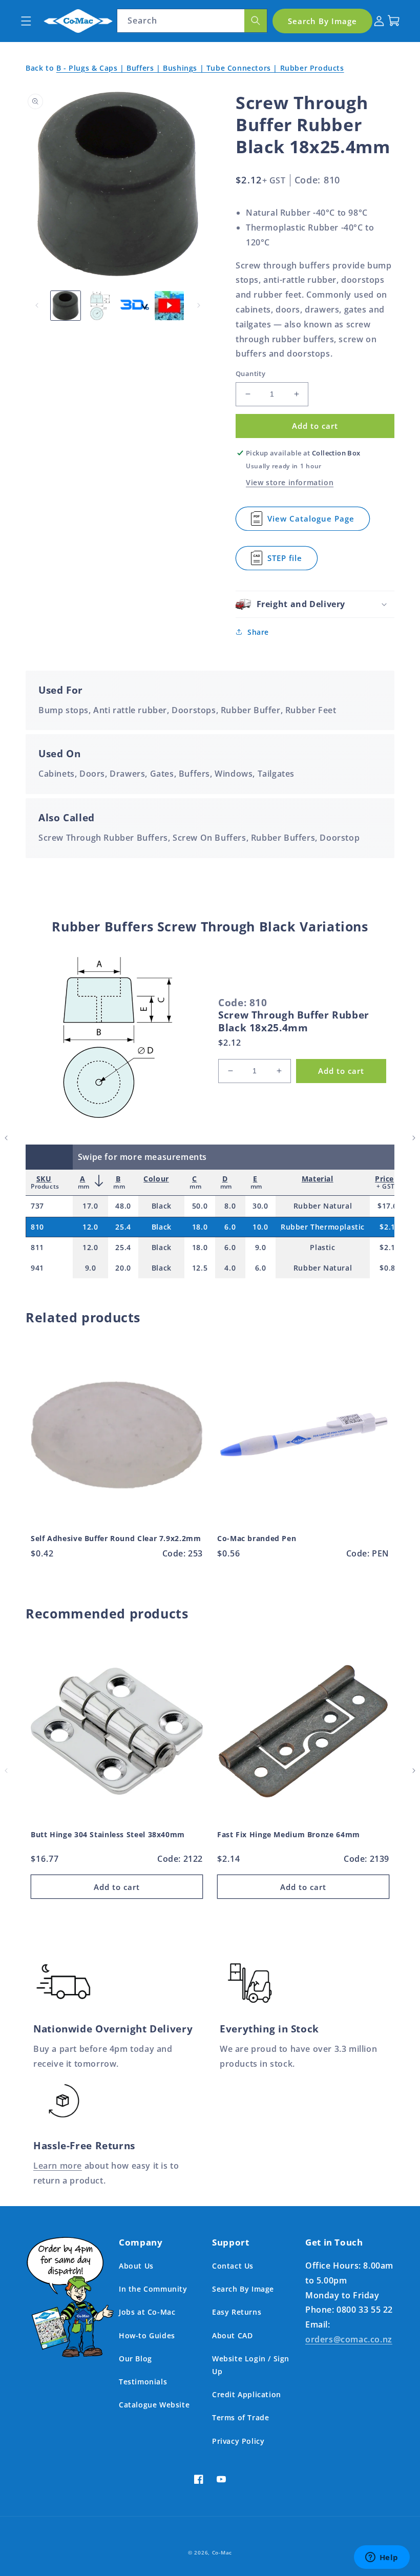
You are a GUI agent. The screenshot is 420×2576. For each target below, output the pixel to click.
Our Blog (135, 2359)
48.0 (123, 1206)
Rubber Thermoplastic (323, 1227)
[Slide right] (199, 305)
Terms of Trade (240, 2417)
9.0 (261, 1247)
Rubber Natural (323, 1206)
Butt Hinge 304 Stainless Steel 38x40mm (108, 1835)
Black (162, 1206)
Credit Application (247, 2394)
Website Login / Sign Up (251, 2365)
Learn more (58, 2166)
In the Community (153, 2289)
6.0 (230, 1227)
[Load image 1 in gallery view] (66, 306)
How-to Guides (147, 2335)
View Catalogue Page (311, 522)
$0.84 (390, 1268)
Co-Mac (222, 2552)
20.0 (123, 1268)
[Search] (256, 21)
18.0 (200, 1227)
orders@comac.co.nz (349, 2339)
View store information (290, 482)
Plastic (322, 1247)
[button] (26, 21)
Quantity (250, 373)
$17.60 (390, 1206)
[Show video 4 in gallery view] (170, 306)
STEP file (292, 562)
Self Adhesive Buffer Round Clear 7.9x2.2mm (116, 1539)
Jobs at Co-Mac (147, 2312)
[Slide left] (37, 305)
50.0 (200, 1206)
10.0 (260, 1227)
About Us (136, 2266)
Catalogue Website (154, 2405)
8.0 (230, 1206)
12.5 (200, 1268)
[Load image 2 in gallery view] (100, 306)
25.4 (123, 1227)
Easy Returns (237, 2312)
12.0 (90, 1227)
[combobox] (192, 21)
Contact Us (233, 2266)
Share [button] (258, 632)
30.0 (260, 1206)
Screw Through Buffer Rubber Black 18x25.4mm (294, 1021)
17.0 (90, 1206)
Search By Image (243, 2289)
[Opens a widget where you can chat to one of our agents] (382, 2558)
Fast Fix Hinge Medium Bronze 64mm (289, 1835)
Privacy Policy (238, 2441)
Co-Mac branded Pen (257, 1539)
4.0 (230, 1268)
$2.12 (390, 1227)
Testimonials (143, 2382)
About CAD (232, 2335)
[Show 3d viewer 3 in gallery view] (135, 306)
